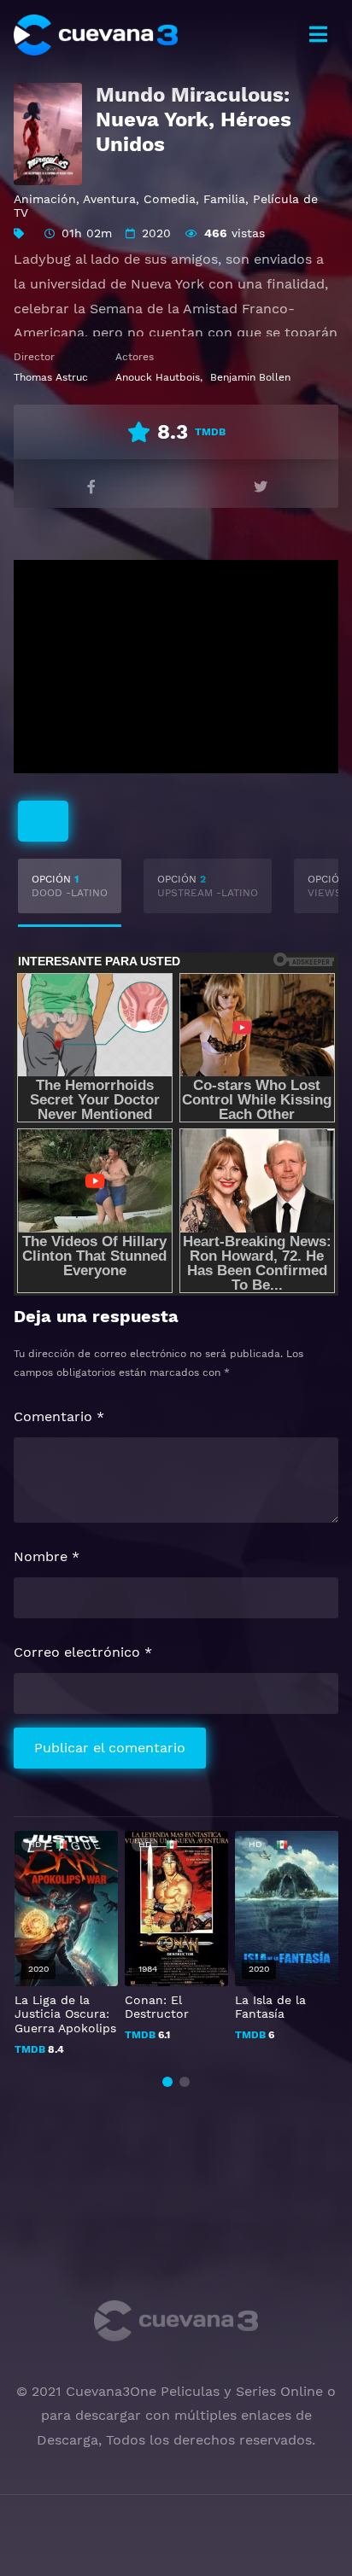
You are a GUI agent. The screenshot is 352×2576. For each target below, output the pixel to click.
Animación (45, 199)
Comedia (170, 199)
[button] (167, 2082)
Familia (224, 199)
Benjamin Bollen (250, 377)
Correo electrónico (83, 1652)
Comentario (59, 1416)
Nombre (47, 1556)
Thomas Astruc (51, 377)
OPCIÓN (70, 886)
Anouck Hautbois (158, 377)
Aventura (109, 199)
